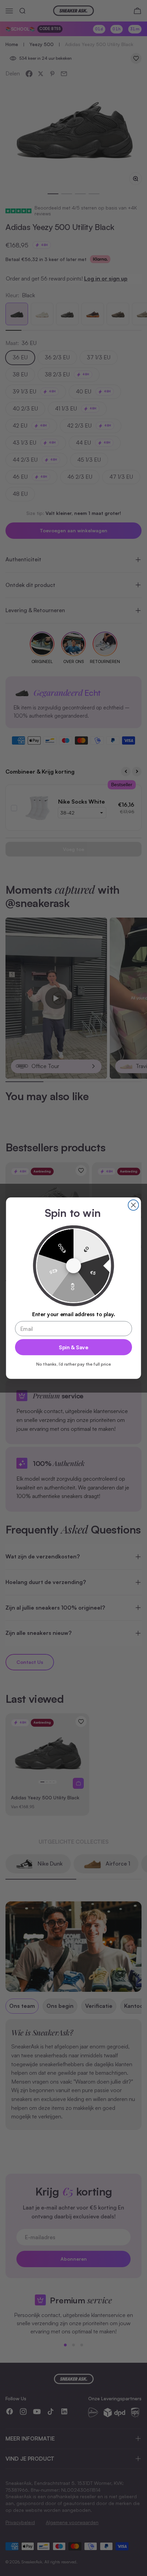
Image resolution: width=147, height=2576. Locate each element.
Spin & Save (73, 1347)
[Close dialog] (133, 1205)
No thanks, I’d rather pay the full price (73, 1364)
